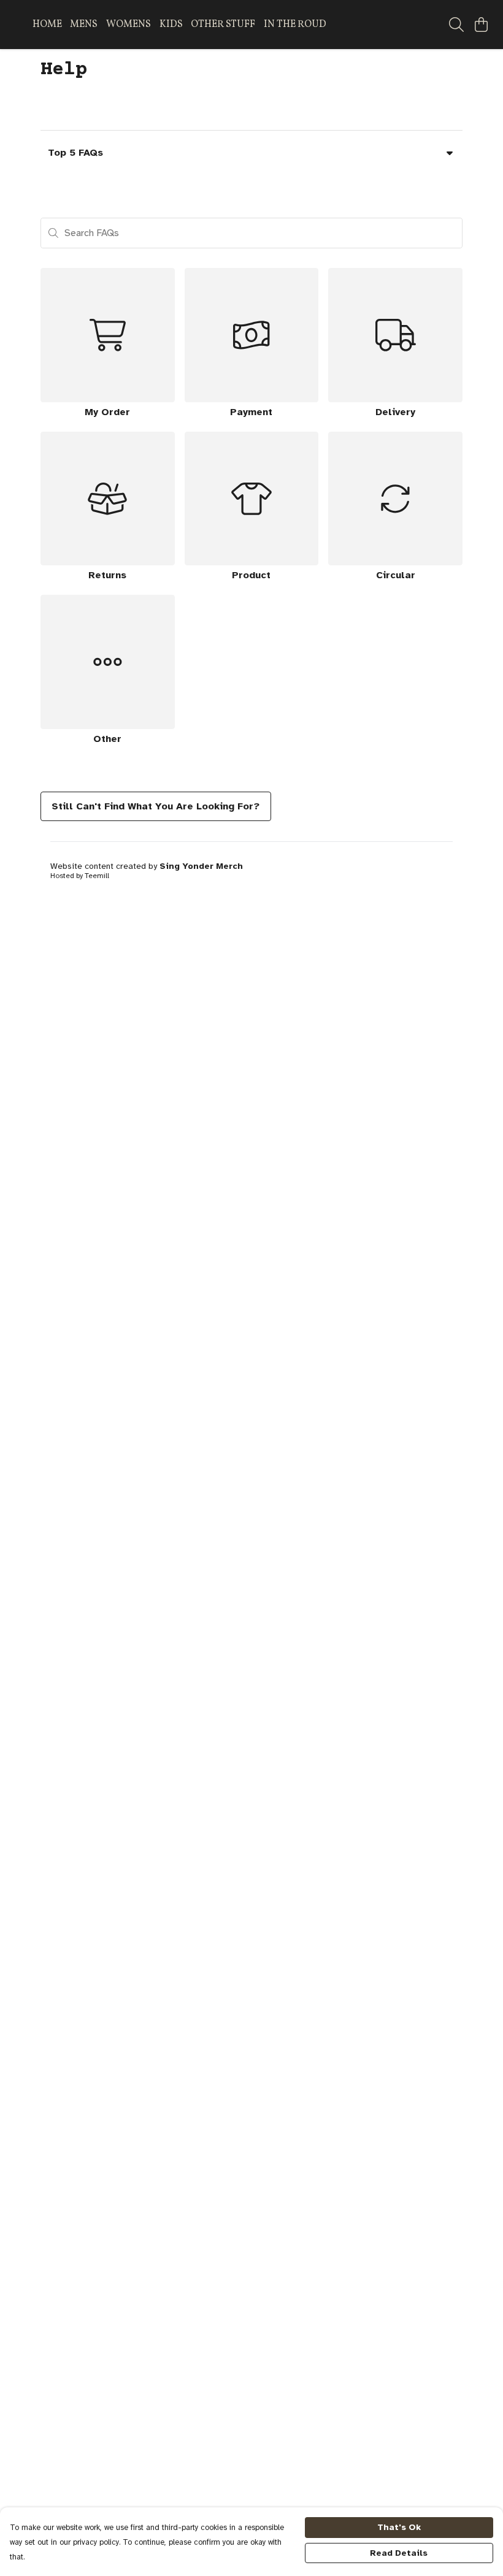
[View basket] (481, 25)
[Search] (456, 25)
